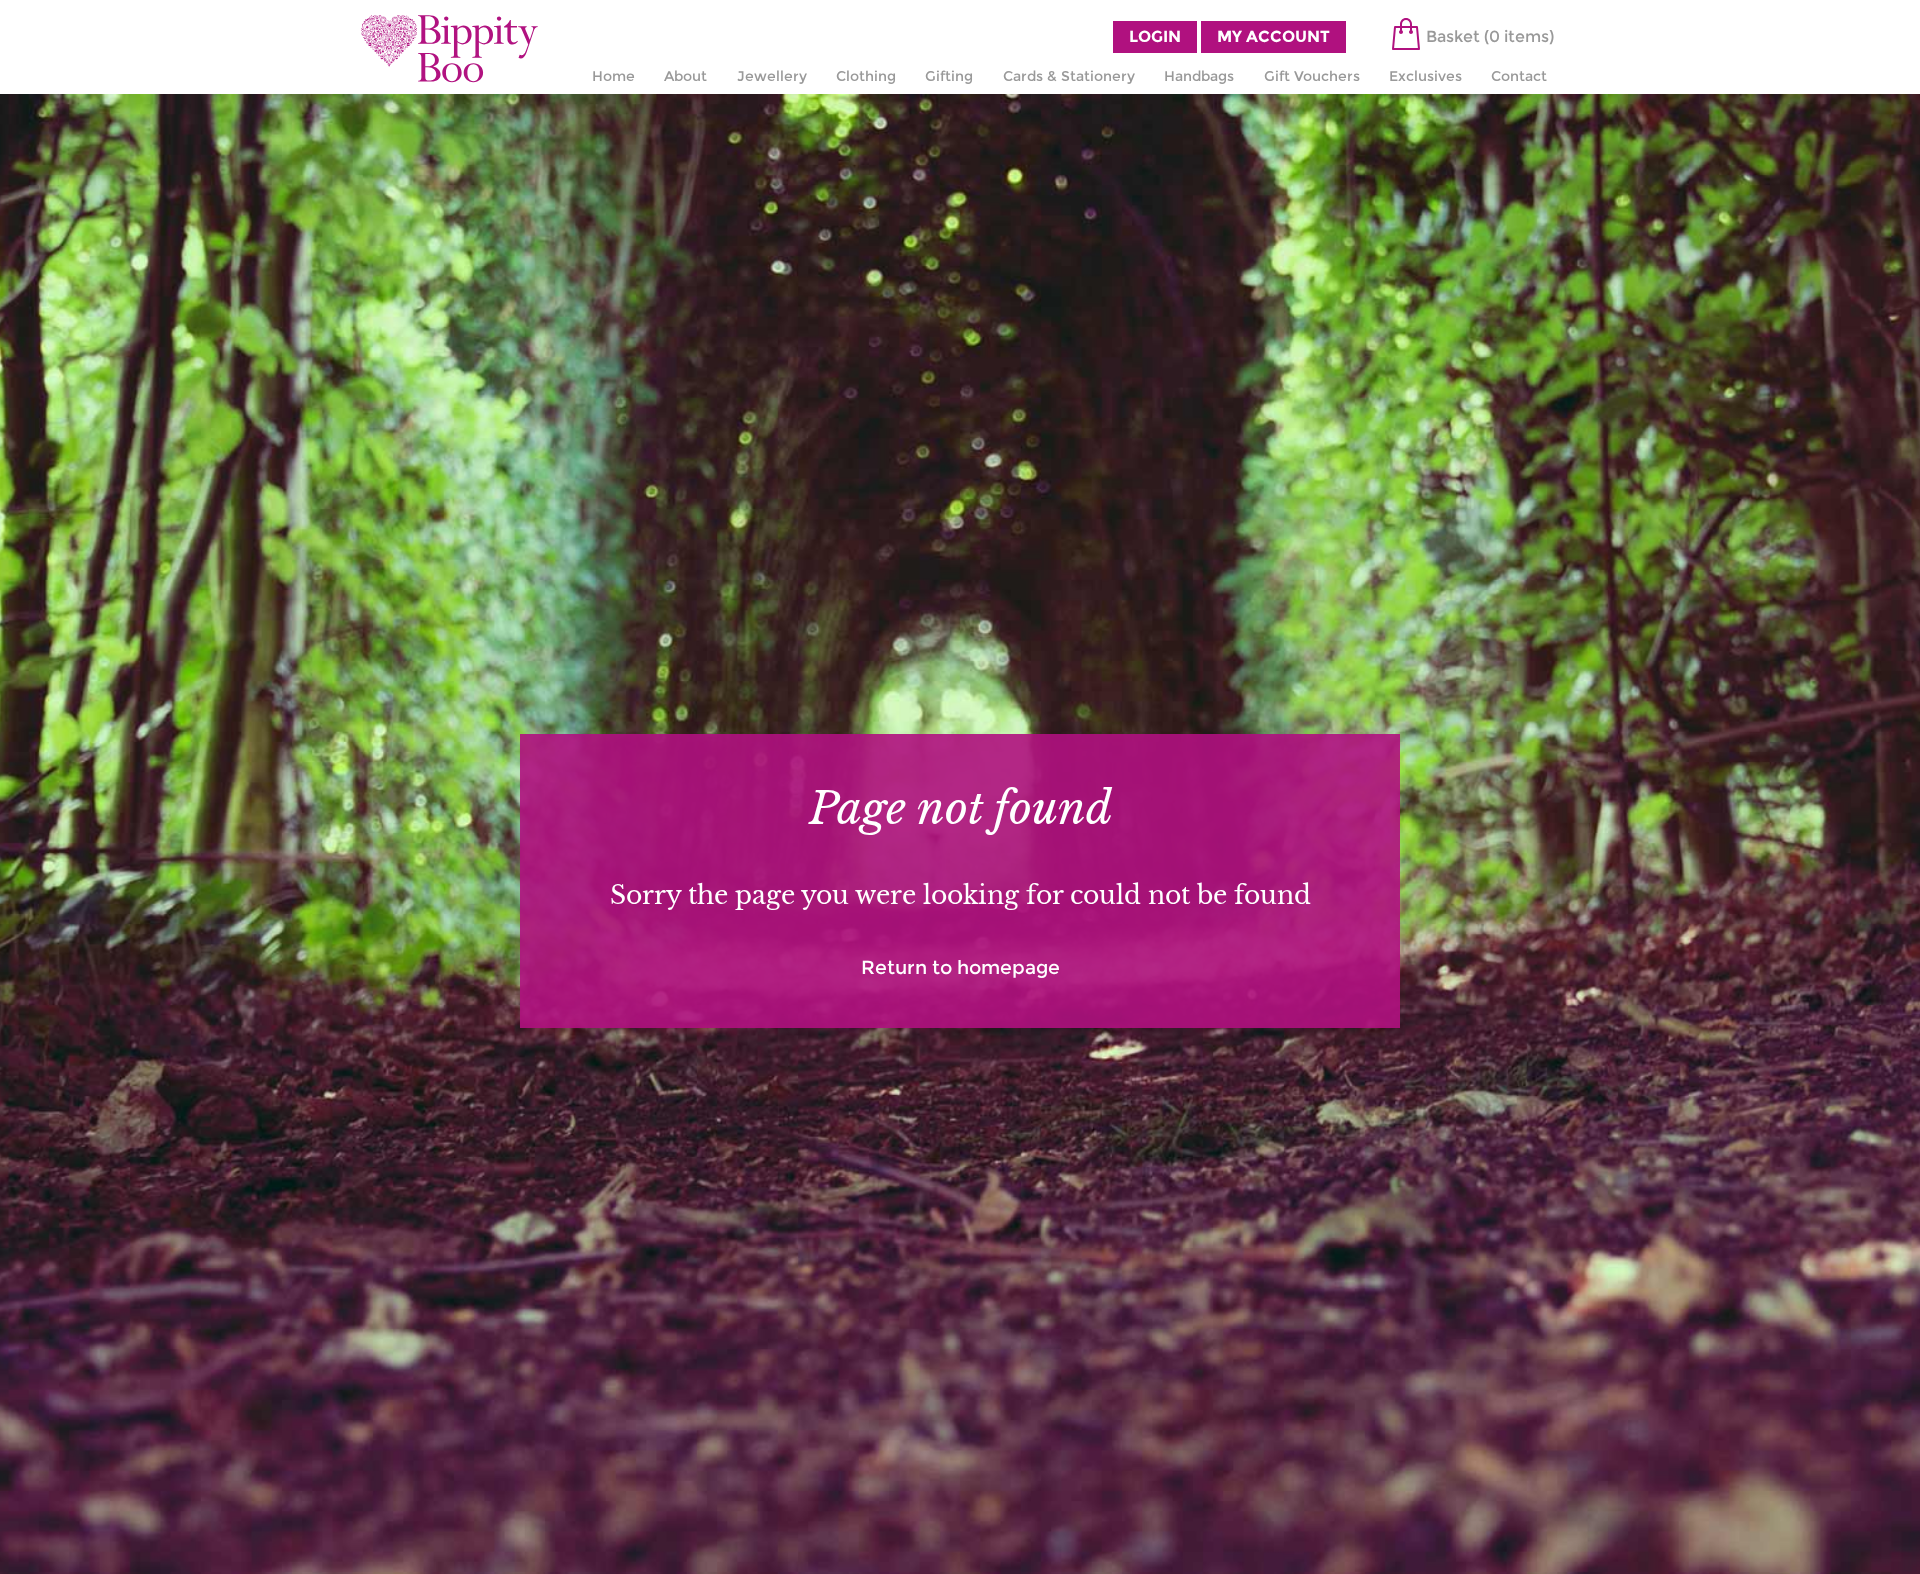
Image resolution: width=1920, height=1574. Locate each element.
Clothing (866, 76)
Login (1155, 36)
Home (613, 76)
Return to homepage (960, 967)
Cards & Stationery (1069, 76)
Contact (1519, 76)
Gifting (949, 76)
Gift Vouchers (1312, 76)
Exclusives (1425, 76)
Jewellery (772, 76)
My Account (1273, 36)
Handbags (1199, 76)
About (685, 76)
